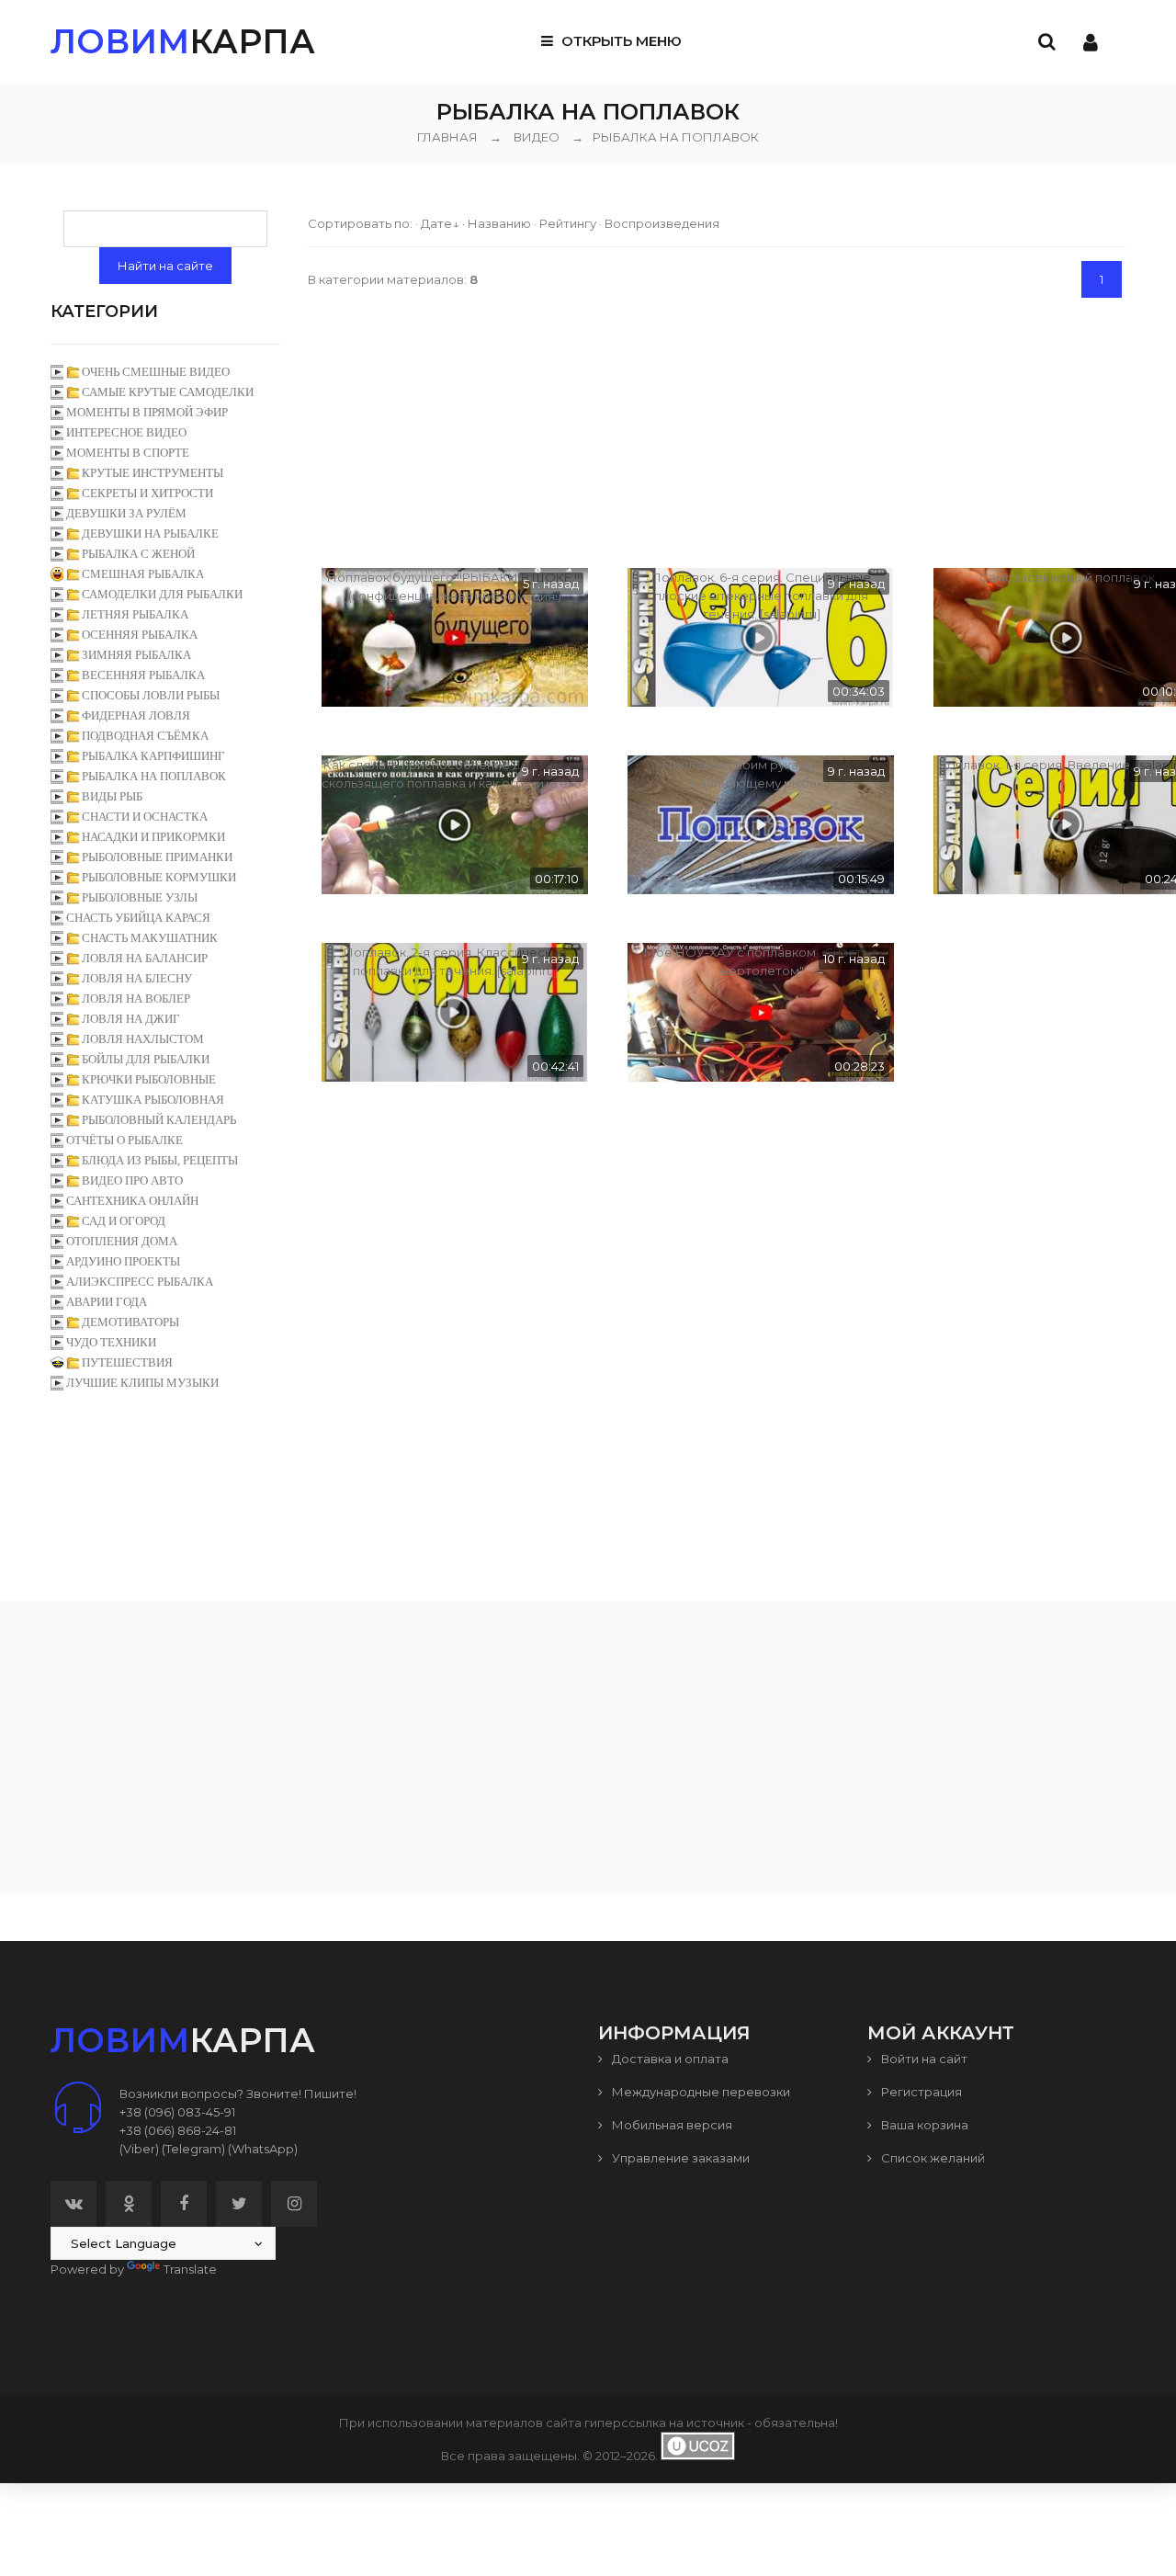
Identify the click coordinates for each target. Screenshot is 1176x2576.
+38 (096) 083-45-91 (177, 2112)
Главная (447, 137)
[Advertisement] (717, 430)
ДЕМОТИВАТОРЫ (130, 1322)
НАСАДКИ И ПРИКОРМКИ (153, 837)
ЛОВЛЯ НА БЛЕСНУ (137, 978)
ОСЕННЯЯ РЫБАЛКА (140, 635)
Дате (436, 223)
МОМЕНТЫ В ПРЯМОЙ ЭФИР (147, 412)
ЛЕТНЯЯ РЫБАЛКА (135, 614)
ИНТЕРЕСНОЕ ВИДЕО (126, 432)
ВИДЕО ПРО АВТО (132, 1180)
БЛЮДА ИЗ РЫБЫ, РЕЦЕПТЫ (160, 1160)
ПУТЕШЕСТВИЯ (127, 1362)
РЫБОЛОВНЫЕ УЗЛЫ (140, 897)
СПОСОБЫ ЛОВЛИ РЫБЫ (151, 695)
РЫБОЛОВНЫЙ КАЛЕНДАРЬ (159, 1120)
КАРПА (183, 41)
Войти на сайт (923, 2059)
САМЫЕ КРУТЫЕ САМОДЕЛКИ (168, 392)
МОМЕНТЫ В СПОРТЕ (128, 453)
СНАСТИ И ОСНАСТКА (145, 817)
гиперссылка (625, 2423)
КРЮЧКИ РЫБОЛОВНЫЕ (149, 1079)
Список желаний (932, 2158)
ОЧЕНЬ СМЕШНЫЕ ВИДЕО (156, 372)
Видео (537, 137)
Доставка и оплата (669, 2059)
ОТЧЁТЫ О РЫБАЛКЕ (124, 1140)
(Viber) (139, 2149)
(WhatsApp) (263, 2149)
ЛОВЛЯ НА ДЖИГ (131, 1019)
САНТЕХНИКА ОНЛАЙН (132, 1201)
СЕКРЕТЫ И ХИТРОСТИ (147, 493)
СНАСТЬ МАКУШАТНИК (150, 938)
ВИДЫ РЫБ (112, 796)
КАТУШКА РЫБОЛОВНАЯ (153, 1100)
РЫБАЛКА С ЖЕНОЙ (138, 554)
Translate (190, 2269)
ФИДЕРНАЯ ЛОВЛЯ (136, 715)
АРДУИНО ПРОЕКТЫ (123, 1261)
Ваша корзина (923, 2125)
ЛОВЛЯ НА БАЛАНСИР (145, 958)
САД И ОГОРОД (124, 1221)
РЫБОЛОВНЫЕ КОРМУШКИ (159, 877)
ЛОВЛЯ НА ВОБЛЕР (136, 999)
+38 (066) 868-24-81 (178, 2130)
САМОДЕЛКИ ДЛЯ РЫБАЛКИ (162, 594)
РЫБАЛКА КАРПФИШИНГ (153, 756)
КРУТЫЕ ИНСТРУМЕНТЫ (153, 473)
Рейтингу (568, 223)
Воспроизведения (662, 223)
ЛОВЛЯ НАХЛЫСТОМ (143, 1039)
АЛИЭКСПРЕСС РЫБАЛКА (140, 1282)
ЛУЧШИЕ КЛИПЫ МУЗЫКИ (142, 1383)
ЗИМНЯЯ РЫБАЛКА (136, 655)
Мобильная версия (671, 2125)
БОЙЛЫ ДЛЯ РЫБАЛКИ (146, 1059)
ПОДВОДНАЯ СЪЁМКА (145, 736)
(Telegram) (193, 2149)
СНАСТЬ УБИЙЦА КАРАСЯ (138, 918)
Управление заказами (679, 2158)
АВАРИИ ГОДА (107, 1302)
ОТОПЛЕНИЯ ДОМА (122, 1241)
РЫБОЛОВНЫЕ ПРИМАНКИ (157, 857)
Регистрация (920, 2092)
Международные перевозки (700, 2092)
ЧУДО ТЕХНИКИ (111, 1342)
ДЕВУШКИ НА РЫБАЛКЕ (150, 533)
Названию (499, 223)
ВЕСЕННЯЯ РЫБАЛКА (143, 675)
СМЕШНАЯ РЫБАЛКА (143, 574)
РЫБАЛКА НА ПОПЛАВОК (665, 137)
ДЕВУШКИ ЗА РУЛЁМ (126, 513)
